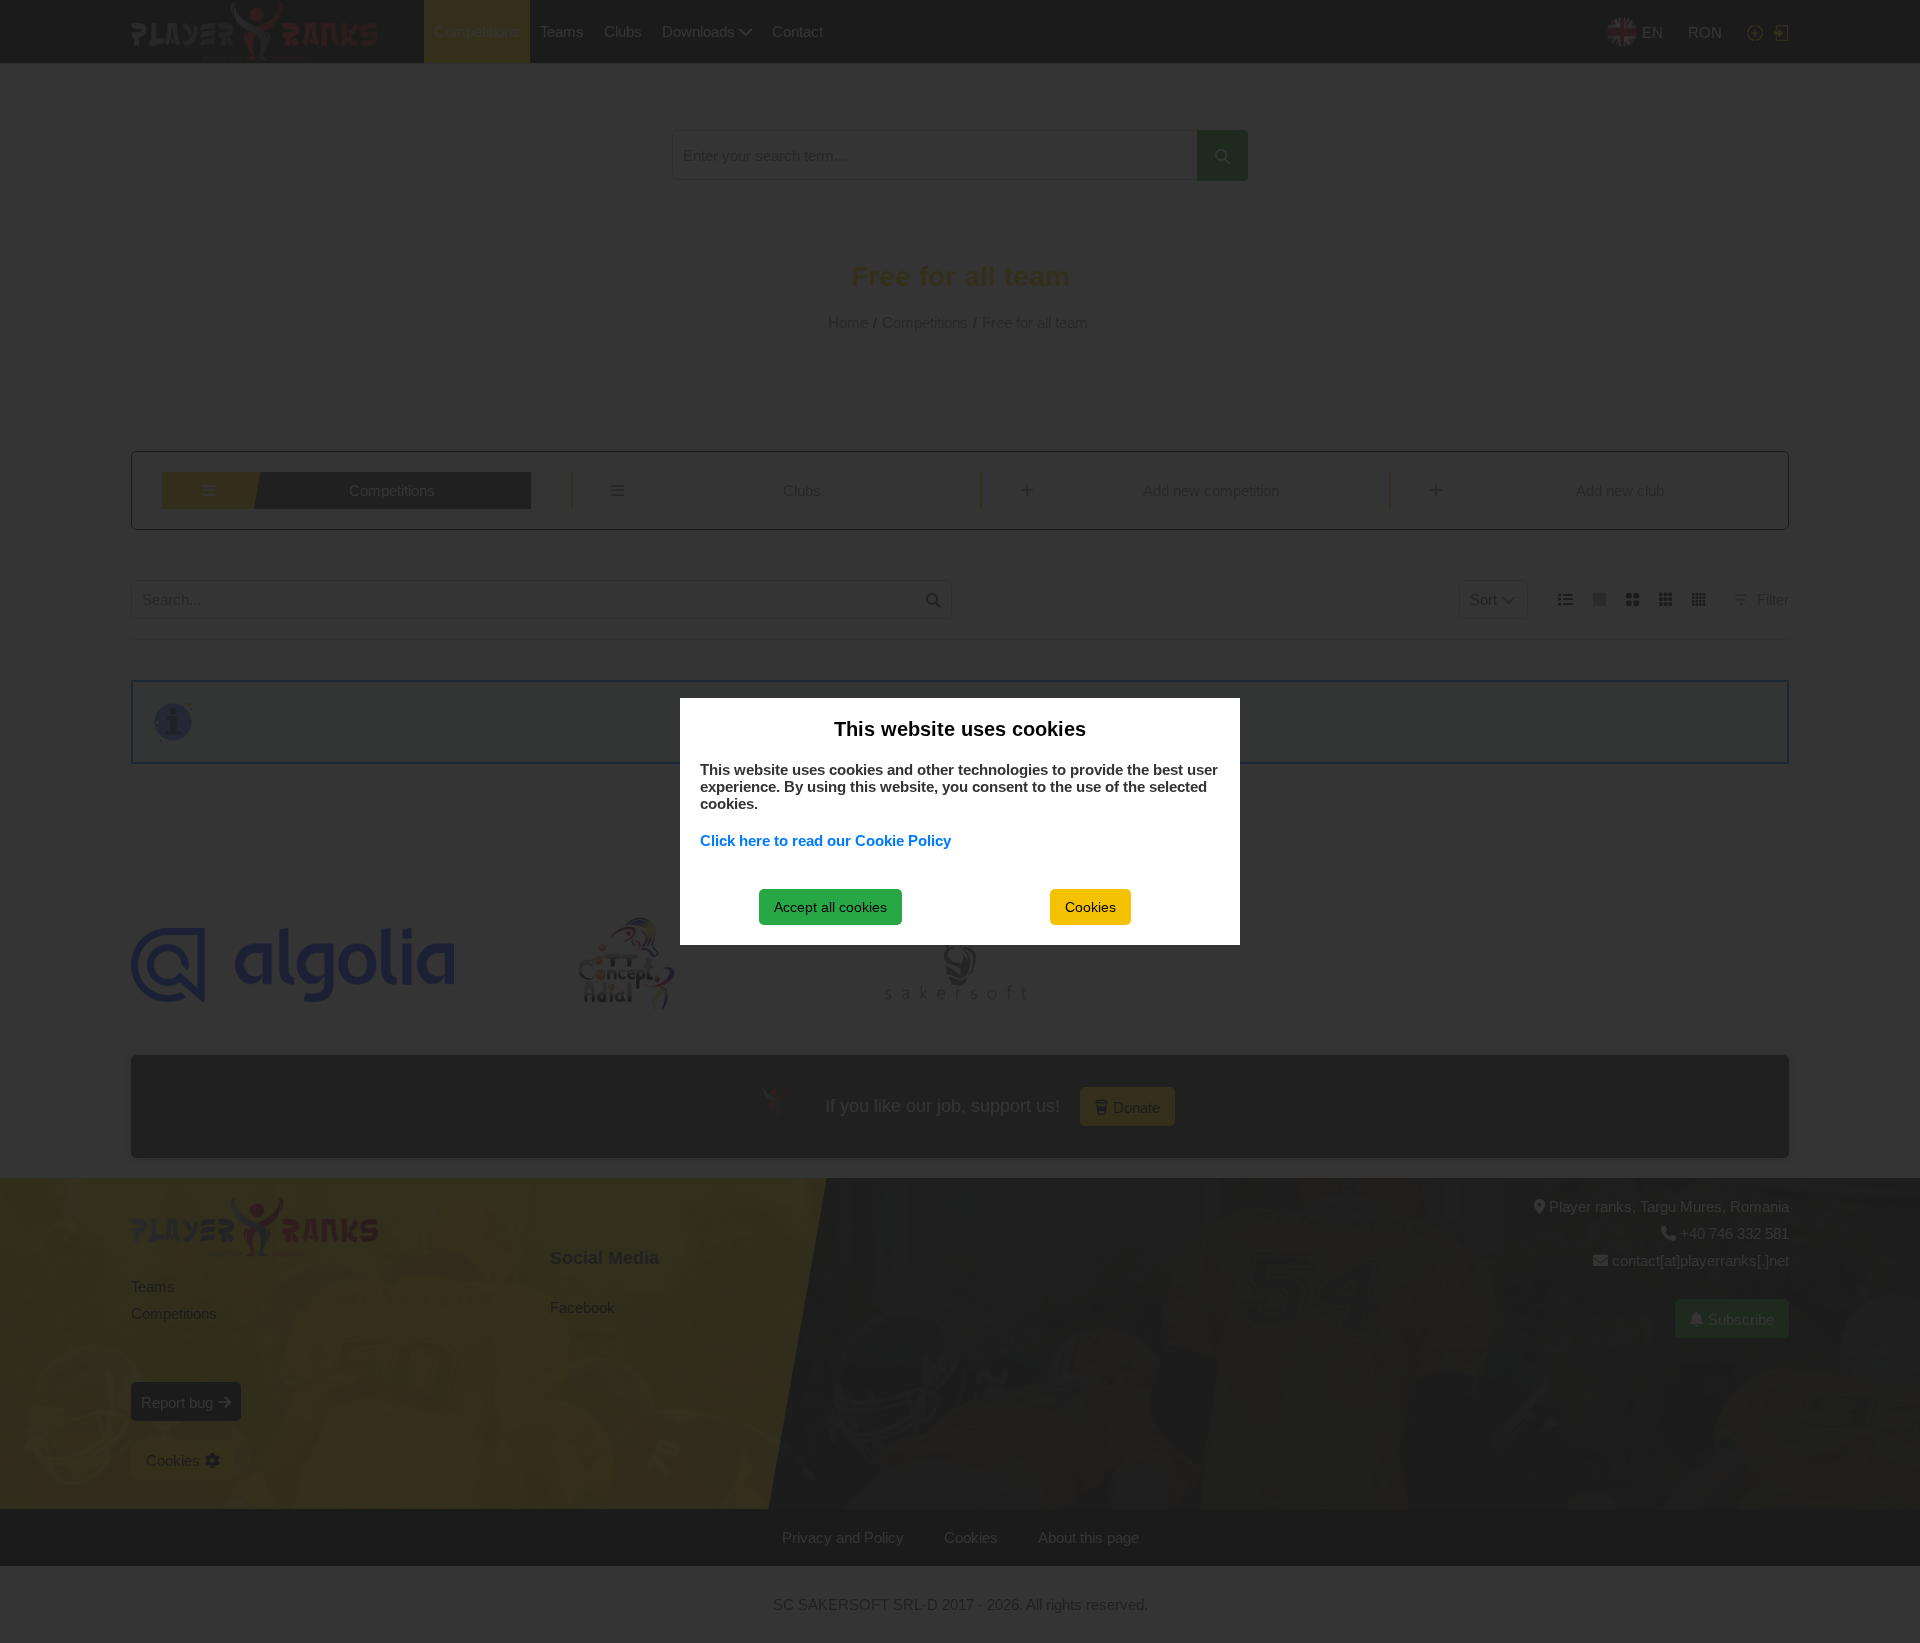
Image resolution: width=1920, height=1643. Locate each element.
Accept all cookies (830, 907)
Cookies (1090, 907)
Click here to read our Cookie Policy (825, 840)
